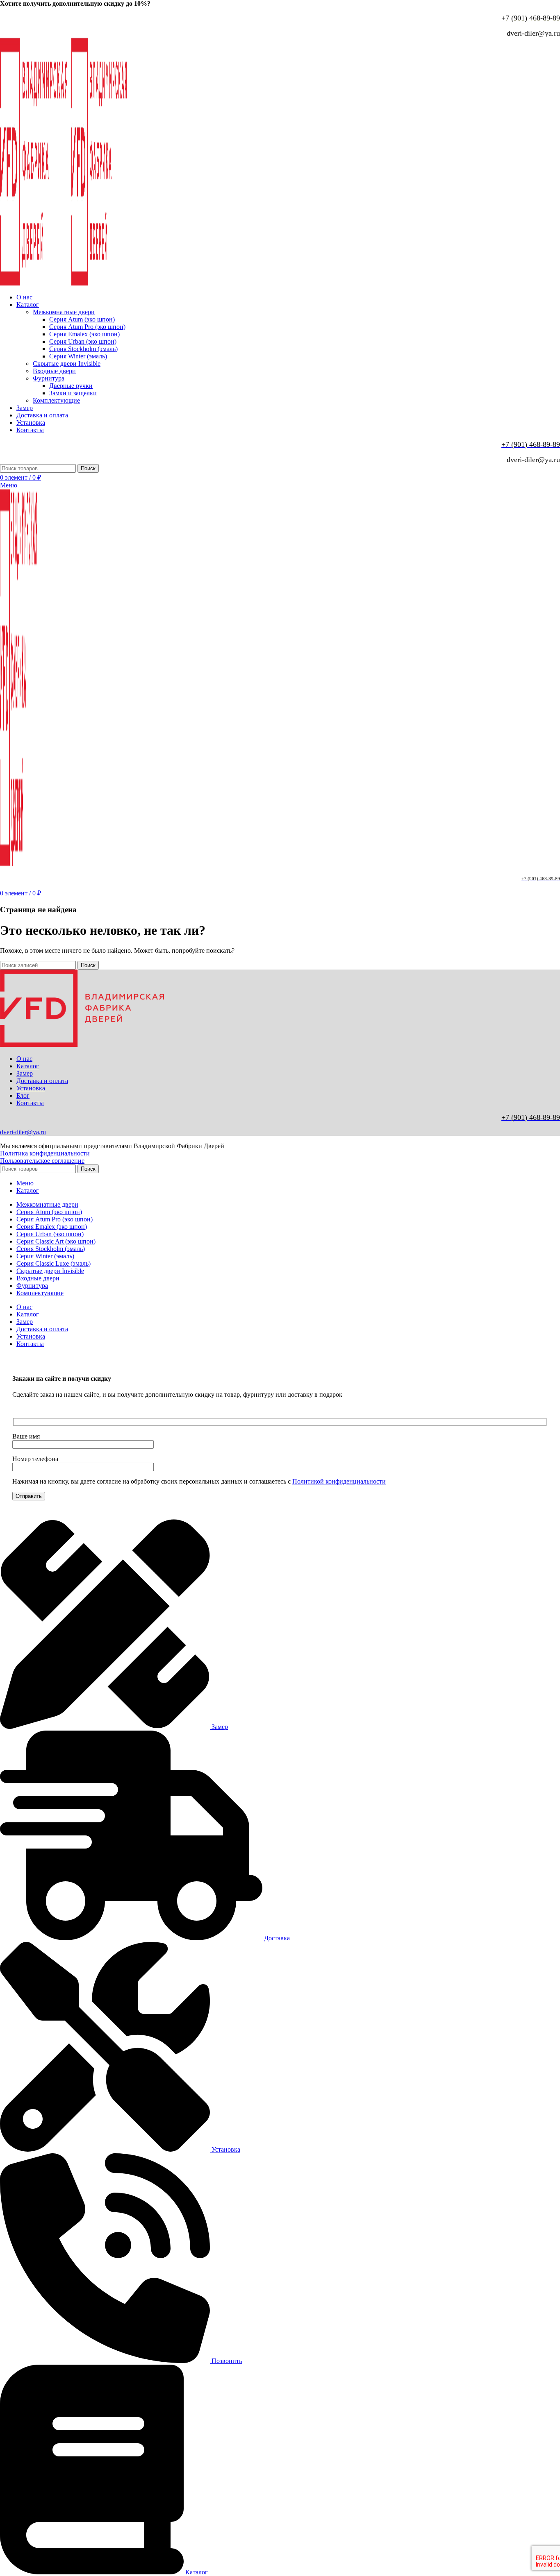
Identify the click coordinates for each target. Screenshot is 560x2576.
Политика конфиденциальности (45, 1153)
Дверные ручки (71, 386)
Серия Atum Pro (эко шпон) (87, 327)
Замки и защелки (73, 393)
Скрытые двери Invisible (67, 364)
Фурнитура (49, 378)
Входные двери (54, 371)
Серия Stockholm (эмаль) (83, 349)
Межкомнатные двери (64, 312)
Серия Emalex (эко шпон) (84, 334)
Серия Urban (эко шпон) (83, 341)
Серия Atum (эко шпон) (82, 319)
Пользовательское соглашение (42, 1161)
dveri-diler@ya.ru (23, 1132)
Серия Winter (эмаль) (78, 356)
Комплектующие (56, 400)
